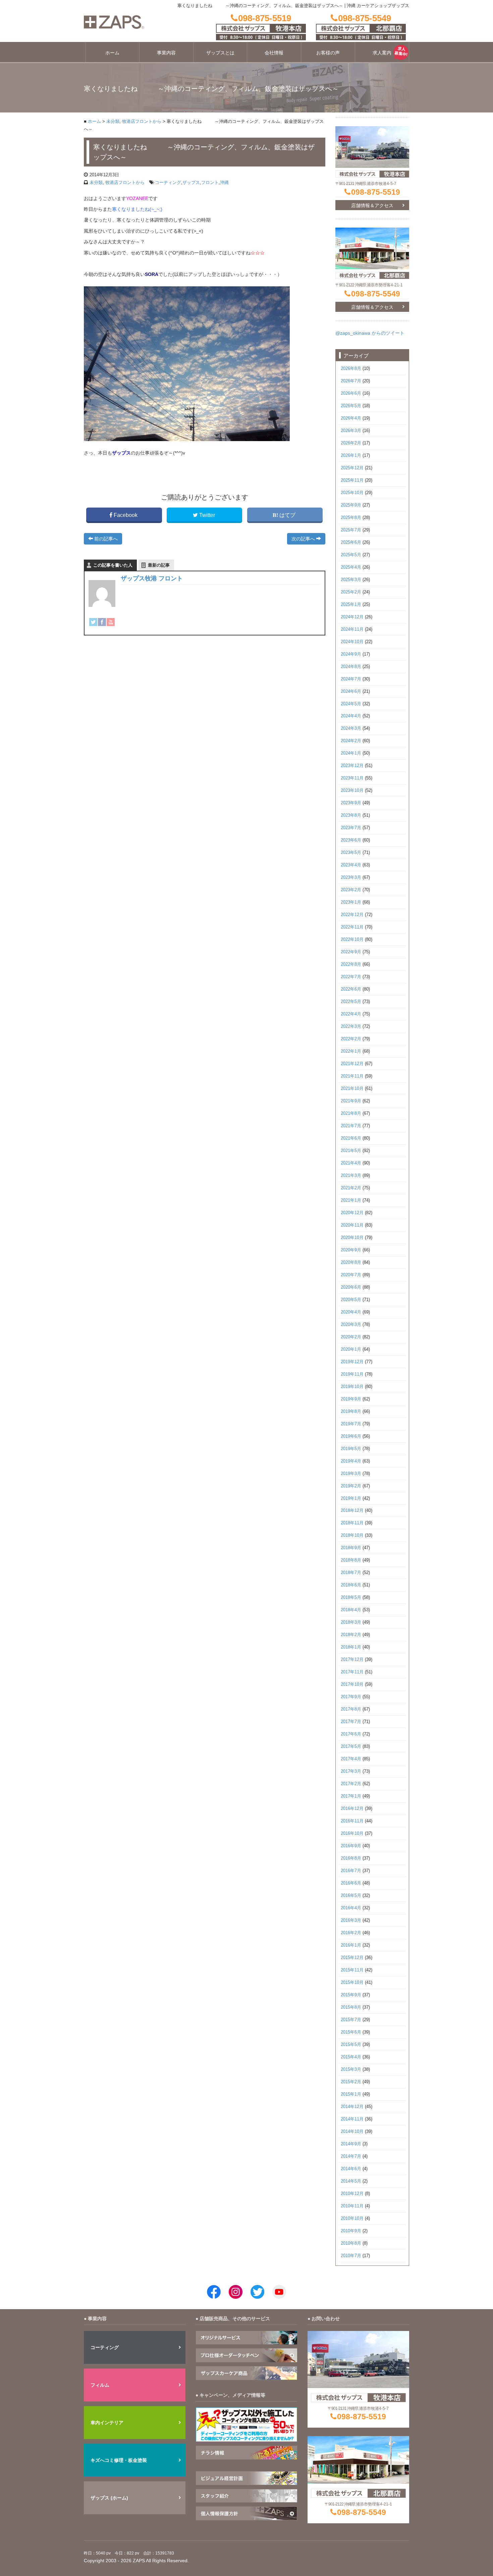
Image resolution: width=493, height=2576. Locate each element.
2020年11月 (352, 1225)
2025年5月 (351, 555)
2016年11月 (352, 1821)
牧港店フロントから (142, 122)
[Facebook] (102, 622)
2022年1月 (351, 1051)
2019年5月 (351, 1449)
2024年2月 (351, 741)
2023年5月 (351, 853)
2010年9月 (351, 2231)
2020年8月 (351, 1262)
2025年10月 (352, 493)
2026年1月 (351, 456)
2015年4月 (351, 2057)
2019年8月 (351, 1412)
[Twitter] (93, 622)
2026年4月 (351, 418)
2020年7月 (351, 1275)
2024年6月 (351, 691)
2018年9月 (351, 1548)
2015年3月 (351, 2069)
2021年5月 (351, 1151)
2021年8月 (351, 1113)
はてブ (287, 515)
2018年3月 (351, 1622)
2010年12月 (352, 2194)
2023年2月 (351, 890)
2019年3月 (351, 1474)
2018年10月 (352, 1535)
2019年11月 (352, 1374)
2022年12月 (352, 915)
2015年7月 (351, 2020)
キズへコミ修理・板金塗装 (119, 2460)
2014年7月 (351, 2156)
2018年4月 (351, 1610)
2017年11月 (352, 1672)
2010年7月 (351, 2256)
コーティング (168, 182)
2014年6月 (351, 2169)
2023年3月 (351, 877)
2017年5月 (351, 1747)
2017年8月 (351, 1709)
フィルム (100, 2385)
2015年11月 (352, 1970)
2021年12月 (352, 1064)
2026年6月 (351, 393)
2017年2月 (351, 1784)
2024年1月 (351, 753)
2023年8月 (351, 815)
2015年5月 (351, 2045)
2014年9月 (351, 2144)
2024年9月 (351, 654)
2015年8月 (351, 2007)
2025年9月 (351, 505)
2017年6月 (351, 1734)
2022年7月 (351, 977)
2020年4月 (351, 1312)
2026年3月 (351, 431)
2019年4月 (351, 1461)
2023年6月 (351, 840)
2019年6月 (351, 1436)
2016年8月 (351, 1858)
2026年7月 (351, 381)
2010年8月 (351, 2243)
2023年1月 (351, 902)
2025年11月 (352, 480)
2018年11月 (352, 1523)
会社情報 (274, 53)
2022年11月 (352, 927)
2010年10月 (352, 2219)
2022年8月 (351, 964)
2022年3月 (351, 1027)
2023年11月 (352, 778)
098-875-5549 (376, 294)
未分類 (113, 122)
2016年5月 (351, 1896)
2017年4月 (351, 1759)
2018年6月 (351, 1585)
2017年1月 (351, 1796)
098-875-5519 (376, 192)
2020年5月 (351, 1300)
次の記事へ (304, 539)
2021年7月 (351, 1126)
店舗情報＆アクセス (372, 205)
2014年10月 (352, 2132)
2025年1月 (351, 605)
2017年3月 (351, 1771)
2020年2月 (351, 1337)
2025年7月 (351, 530)
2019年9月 (351, 1399)
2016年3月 (351, 1920)
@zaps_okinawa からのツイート (370, 333)
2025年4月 (351, 567)
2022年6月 (351, 989)
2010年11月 (352, 2206)
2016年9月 (351, 1846)
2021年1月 (351, 1200)
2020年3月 (351, 1325)
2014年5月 (351, 2181)
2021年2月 (351, 1188)
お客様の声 (328, 53)
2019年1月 (351, 1498)
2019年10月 (352, 1387)
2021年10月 (352, 1089)
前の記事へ (105, 539)
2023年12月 (352, 766)
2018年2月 (351, 1635)
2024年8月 (351, 667)
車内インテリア (107, 2423)
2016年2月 (351, 1933)
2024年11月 (352, 629)
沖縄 (224, 182)
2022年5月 (351, 1002)
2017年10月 (352, 1684)
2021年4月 (351, 1163)
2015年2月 (351, 2082)
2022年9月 (351, 952)
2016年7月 (351, 1871)
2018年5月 (351, 1597)
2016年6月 (351, 1883)
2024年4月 (351, 716)
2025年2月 (351, 592)
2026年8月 (351, 369)
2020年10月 (352, 1238)
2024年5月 (351, 704)
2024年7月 (351, 679)
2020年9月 (351, 1250)
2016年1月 (351, 1945)
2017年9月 (351, 1697)
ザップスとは (220, 53)
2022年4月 (351, 1014)
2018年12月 (352, 1511)
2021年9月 (351, 1101)
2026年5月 (351, 406)
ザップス (191, 182)
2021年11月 (352, 1076)
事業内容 (166, 53)
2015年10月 (352, 1983)
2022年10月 (352, 940)
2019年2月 (351, 1486)
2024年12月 (352, 617)
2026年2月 (351, 443)
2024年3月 (351, 728)
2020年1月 (351, 1349)
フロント (210, 182)
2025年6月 (351, 542)
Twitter (207, 515)
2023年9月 (351, 803)
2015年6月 (351, 2032)
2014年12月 (352, 2107)
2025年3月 (351, 580)
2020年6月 (351, 1287)
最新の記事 (159, 565)
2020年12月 (352, 1213)
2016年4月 (351, 1908)
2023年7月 (351, 828)
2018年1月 (351, 1647)
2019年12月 (352, 1362)
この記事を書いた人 (113, 565)
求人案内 (382, 53)
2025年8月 (351, 518)
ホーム (112, 53)
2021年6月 (351, 1138)
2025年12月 (352, 468)
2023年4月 (351, 865)
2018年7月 (351, 1573)
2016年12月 (352, 1809)
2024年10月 (352, 642)
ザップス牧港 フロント (152, 578)
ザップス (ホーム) (109, 2498)
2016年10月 (352, 1833)
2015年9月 (351, 1995)
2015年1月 (351, 2094)
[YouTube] (111, 622)
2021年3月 (351, 1176)
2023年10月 (352, 791)
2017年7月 (351, 1722)
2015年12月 (352, 1958)
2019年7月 (351, 1424)
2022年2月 (351, 1039)
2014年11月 (352, 2119)
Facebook (126, 515)
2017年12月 (352, 1660)
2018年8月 (351, 1560)
